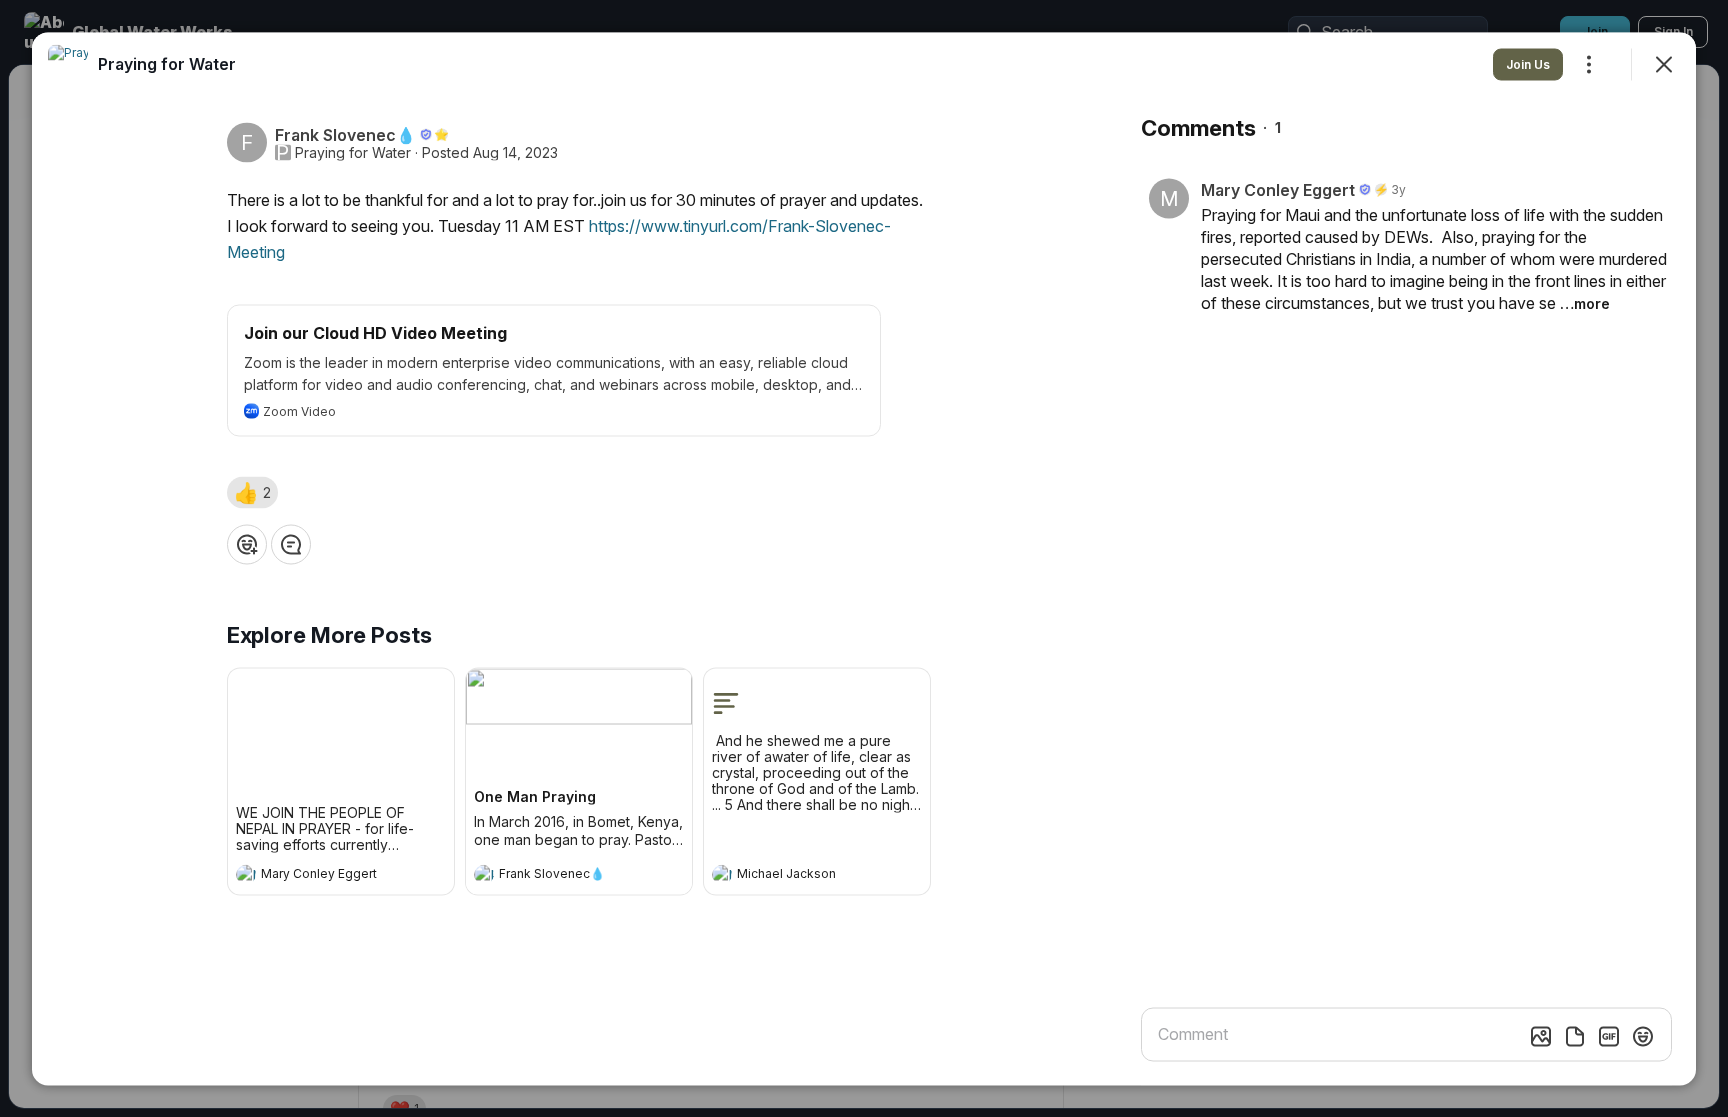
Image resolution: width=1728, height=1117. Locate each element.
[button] (252, 492)
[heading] (321, 876)
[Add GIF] (1609, 1036)
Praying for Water (353, 152)
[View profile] (246, 874)
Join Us (1528, 63)
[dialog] (864, 558)
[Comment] (291, 544)
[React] (247, 544)
